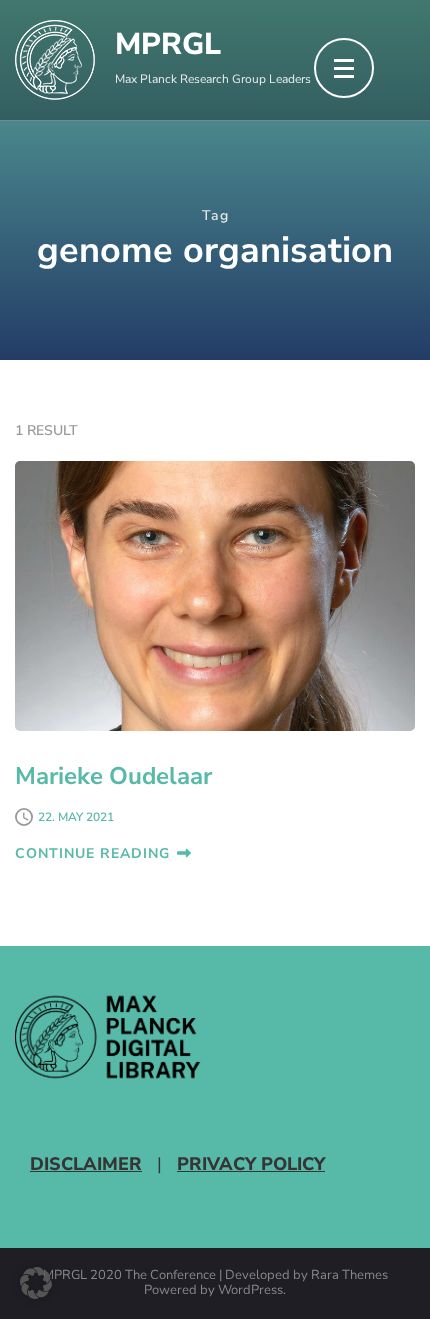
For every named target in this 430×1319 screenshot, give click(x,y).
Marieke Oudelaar (113, 776)
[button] (36, 1283)
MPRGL (168, 44)
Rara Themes (349, 1276)
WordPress (250, 1291)
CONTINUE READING (92, 853)
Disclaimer (86, 1164)
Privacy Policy (251, 1164)
